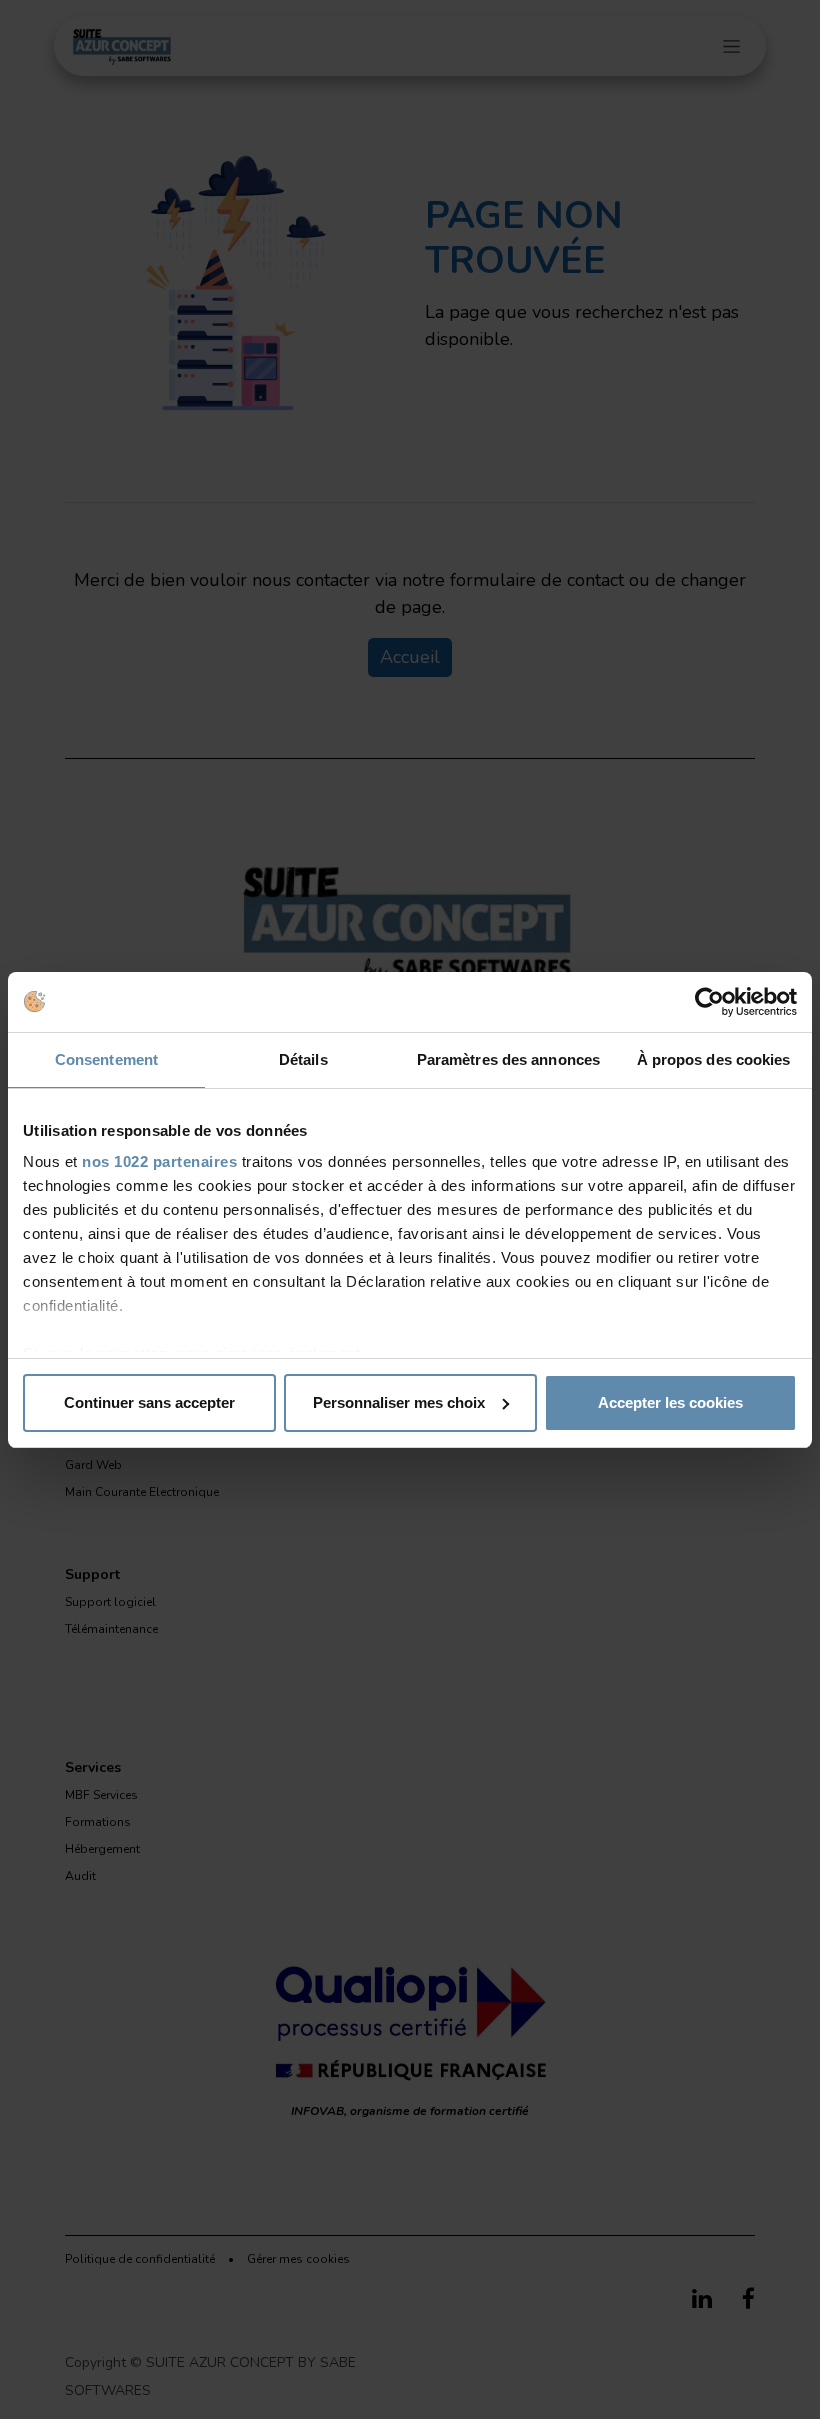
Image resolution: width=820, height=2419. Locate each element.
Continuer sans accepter (149, 1402)
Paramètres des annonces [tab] (508, 1059)
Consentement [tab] (106, 1059)
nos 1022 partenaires (159, 1161)
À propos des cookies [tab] (714, 1059)
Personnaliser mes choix (399, 1402)
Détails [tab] (303, 1059)
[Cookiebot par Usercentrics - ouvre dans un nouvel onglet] (709, 1002)
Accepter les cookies (670, 1402)
